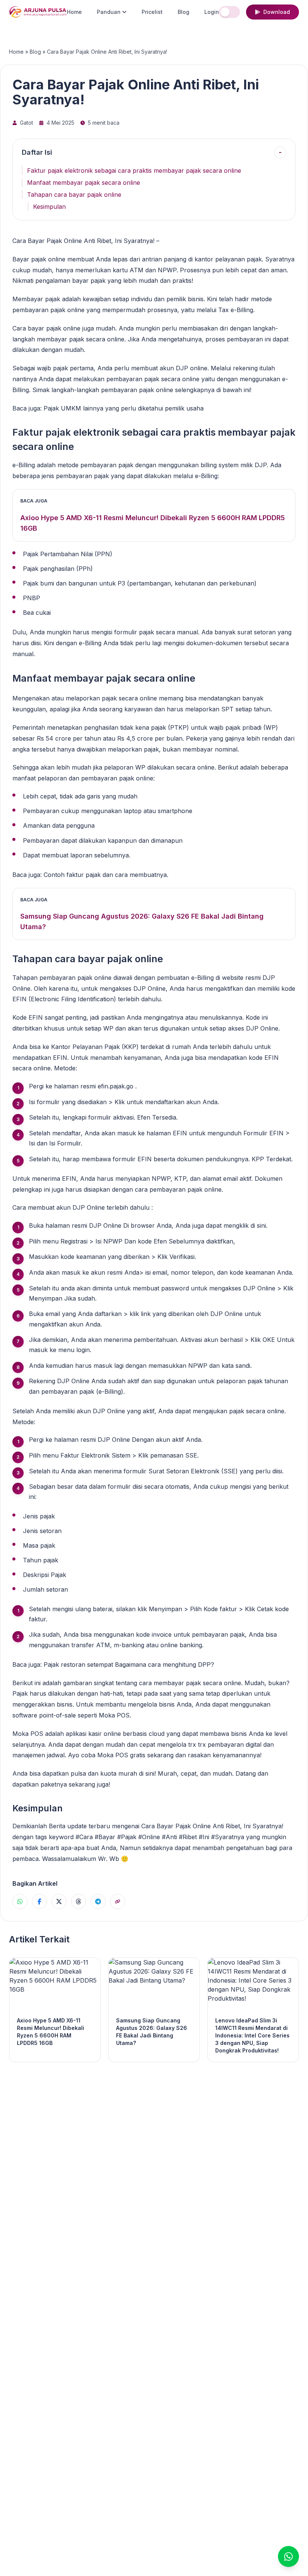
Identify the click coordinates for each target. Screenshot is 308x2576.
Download (277, 12)
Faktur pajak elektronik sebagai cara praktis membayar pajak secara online (134, 171)
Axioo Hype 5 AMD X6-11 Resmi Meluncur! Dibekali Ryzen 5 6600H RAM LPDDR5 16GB (152, 523)
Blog (183, 12)
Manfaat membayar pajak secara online (84, 183)
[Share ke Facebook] (39, 1901)
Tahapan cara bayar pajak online (74, 195)
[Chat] (288, 2556)
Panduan (109, 12)
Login (212, 12)
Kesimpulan (49, 207)
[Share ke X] (59, 1901)
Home (74, 12)
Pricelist (152, 12)
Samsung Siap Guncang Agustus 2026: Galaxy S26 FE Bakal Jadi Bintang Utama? (142, 921)
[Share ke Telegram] (98, 1901)
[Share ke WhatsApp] (20, 1901)
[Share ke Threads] (79, 1901)
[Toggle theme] (229, 12)
